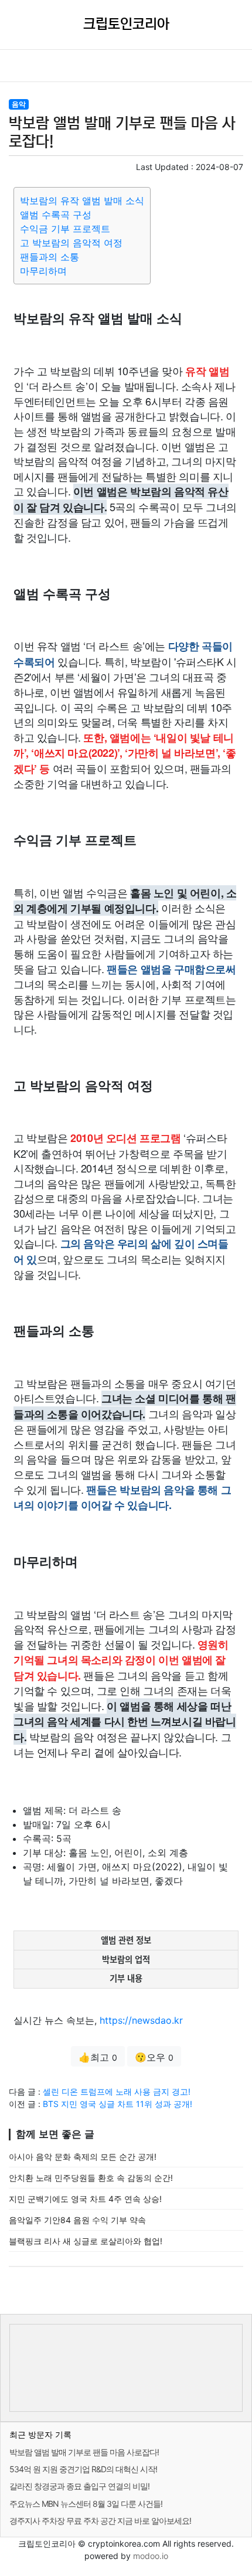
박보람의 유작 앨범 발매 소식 (82, 200)
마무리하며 (43, 271)
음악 (19, 104)
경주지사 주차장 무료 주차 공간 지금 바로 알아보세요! (100, 2521)
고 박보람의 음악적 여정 (71, 243)
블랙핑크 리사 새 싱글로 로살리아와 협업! (86, 2241)
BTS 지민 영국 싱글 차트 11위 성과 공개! (118, 2104)
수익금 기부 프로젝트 (65, 229)
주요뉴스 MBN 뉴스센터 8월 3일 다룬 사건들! (86, 2504)
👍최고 (98, 2057)
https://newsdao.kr (141, 2020)
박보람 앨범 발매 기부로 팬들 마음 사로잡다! (84, 2452)
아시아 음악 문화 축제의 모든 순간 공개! (83, 2157)
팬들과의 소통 (50, 257)
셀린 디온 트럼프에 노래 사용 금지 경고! (117, 2091)
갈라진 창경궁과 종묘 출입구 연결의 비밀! (79, 2486)
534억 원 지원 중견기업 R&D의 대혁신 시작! (83, 2469)
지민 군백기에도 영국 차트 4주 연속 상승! (85, 2199)
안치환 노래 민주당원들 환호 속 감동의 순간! (91, 2178)
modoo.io (151, 2556)
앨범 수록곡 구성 (56, 215)
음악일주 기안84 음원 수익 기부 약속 (77, 2220)
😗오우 (154, 2057)
